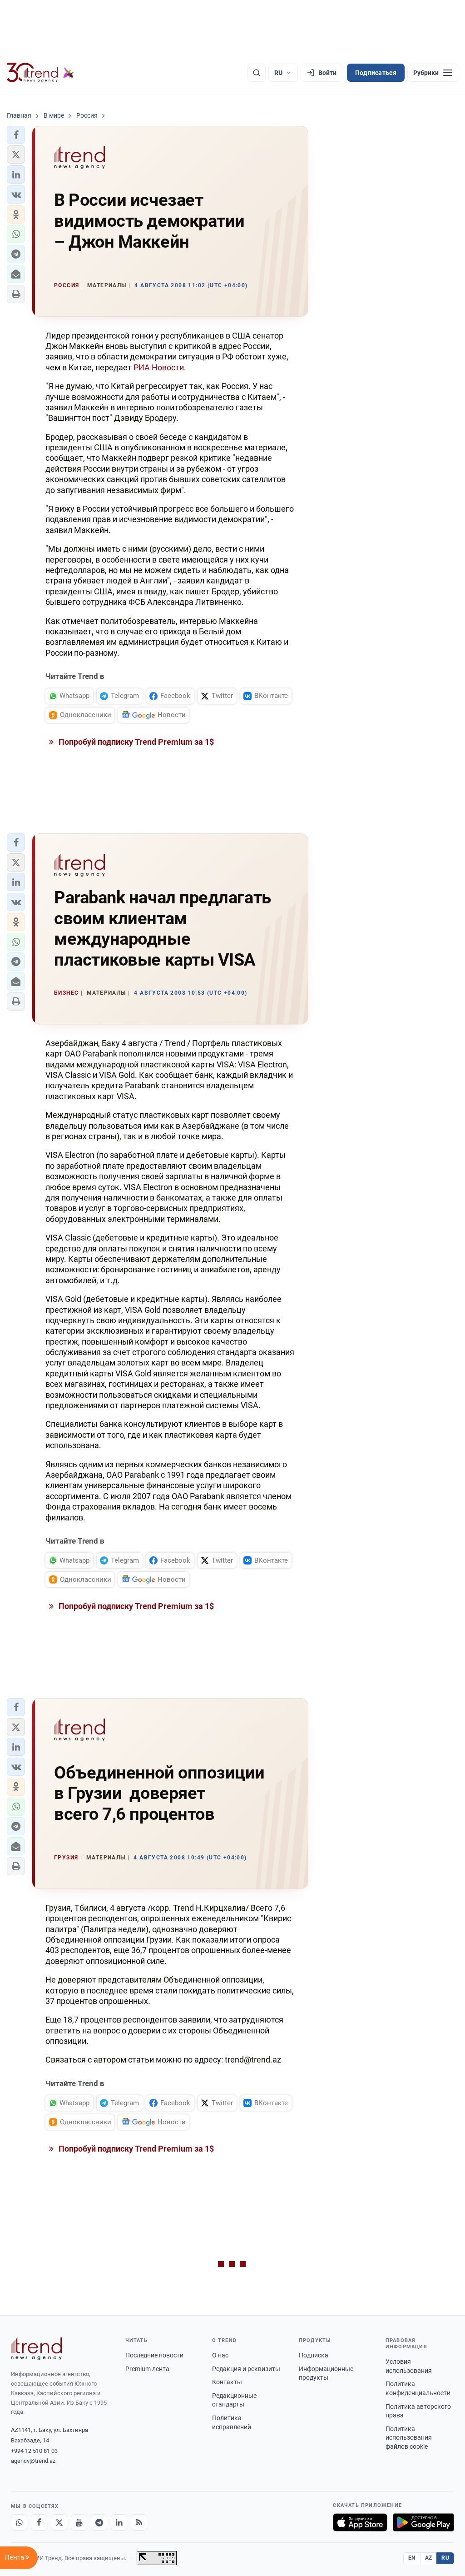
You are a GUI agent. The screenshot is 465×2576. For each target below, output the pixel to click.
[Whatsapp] (19, 2522)
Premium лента (147, 2369)
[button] (16, 135)
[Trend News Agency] (36, 2349)
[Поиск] (257, 73)
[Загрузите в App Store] (360, 2522)
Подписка (314, 2355)
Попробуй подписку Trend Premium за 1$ (135, 742)
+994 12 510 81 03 (34, 2451)
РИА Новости (159, 367)
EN (412, 2558)
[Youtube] (79, 2522)
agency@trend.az (33, 2461)
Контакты (227, 2382)
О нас (220, 2355)
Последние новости (154, 2355)
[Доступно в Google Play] (423, 2522)
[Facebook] (39, 2522)
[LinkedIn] (119, 2522)
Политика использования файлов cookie (409, 2438)
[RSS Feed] (139, 2522)
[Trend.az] (40, 73)
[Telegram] (99, 2522)
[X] (59, 2522)
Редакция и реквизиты (246, 2369)
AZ (429, 2558)
